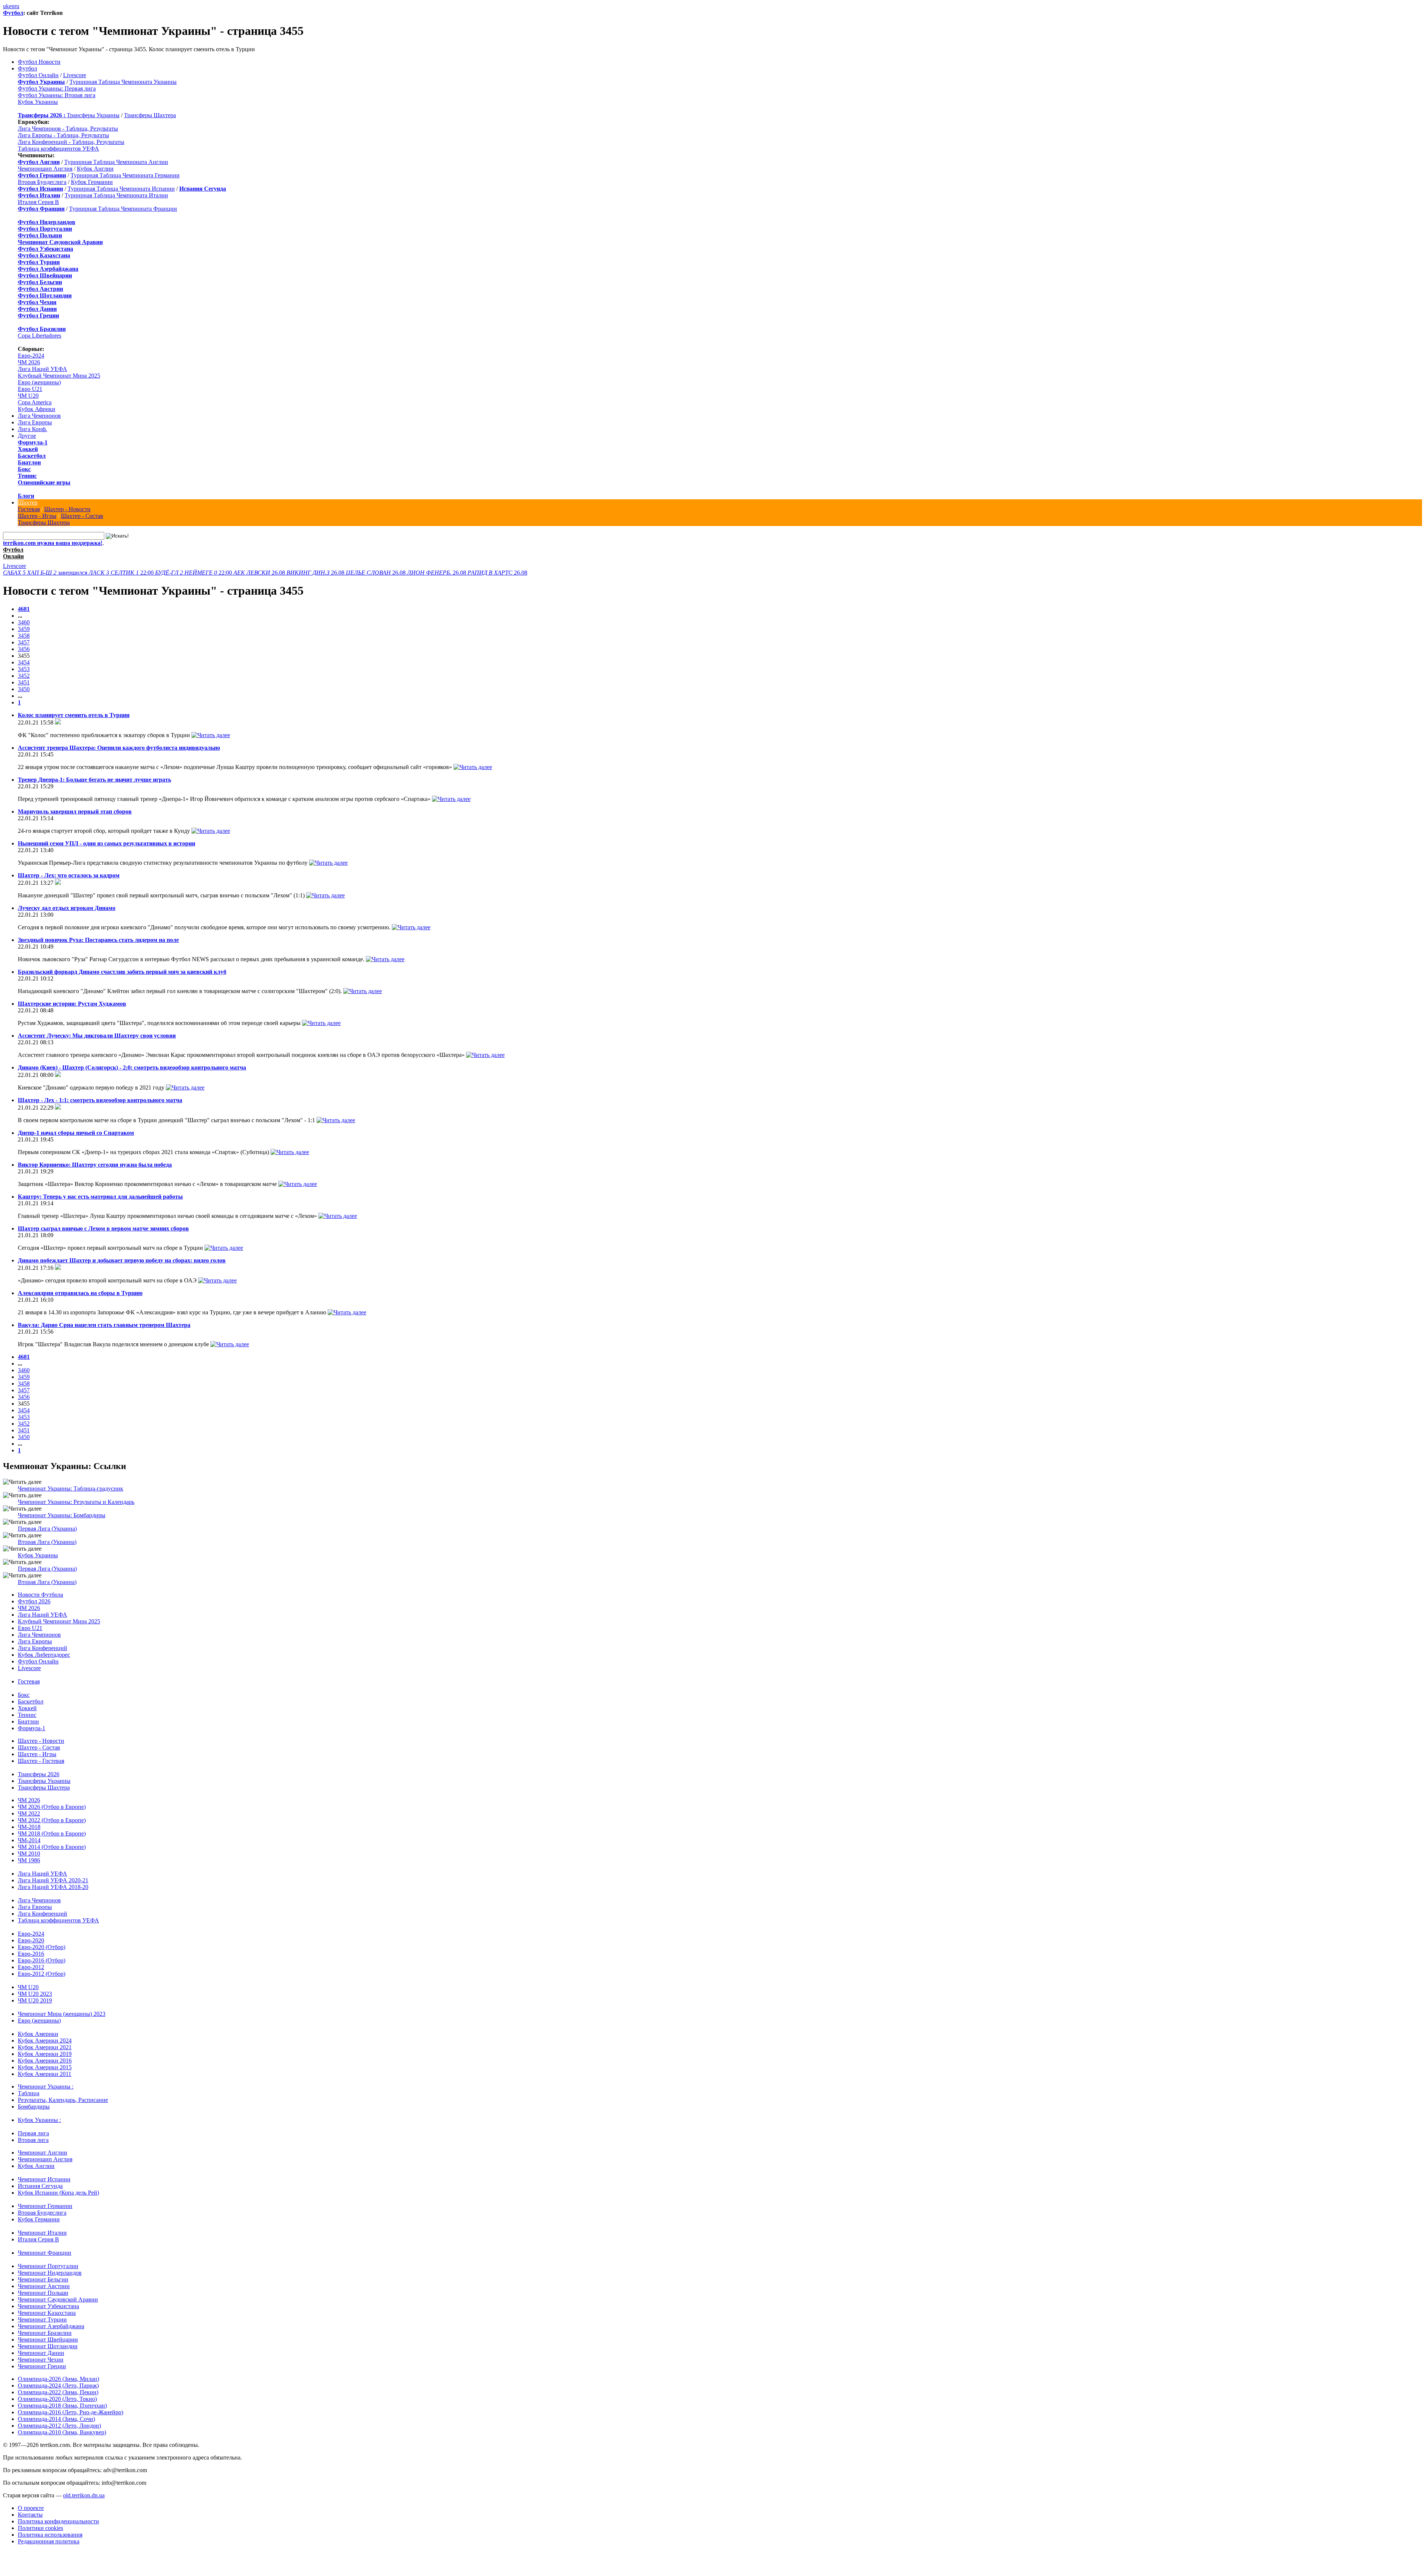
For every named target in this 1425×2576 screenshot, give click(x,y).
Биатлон (29, 462)
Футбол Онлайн (38, 75)
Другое (27, 436)
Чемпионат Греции (42, 2366)
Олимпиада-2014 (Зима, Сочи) (56, 2419)
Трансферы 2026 (39, 1774)
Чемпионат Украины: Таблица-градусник (71, 1489)
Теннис (27, 476)
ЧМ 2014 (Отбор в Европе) (52, 1847)
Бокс (24, 469)
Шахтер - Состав (82, 516)
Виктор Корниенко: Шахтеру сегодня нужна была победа (95, 1165)
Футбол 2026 (34, 1601)
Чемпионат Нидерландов (50, 2273)
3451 (24, 682)
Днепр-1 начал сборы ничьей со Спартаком (76, 1133)
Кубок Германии (92, 182)
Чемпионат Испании (44, 2179)
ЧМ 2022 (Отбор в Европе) (52, 1820)
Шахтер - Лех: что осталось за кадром (69, 875)
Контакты (30, 2515)
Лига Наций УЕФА (42, 369)
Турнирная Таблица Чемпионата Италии (116, 195)
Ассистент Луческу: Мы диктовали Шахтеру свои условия (97, 1036)
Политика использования (50, 2535)
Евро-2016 (31, 1954)
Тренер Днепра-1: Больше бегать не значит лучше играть (94, 780)
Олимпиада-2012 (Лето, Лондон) (59, 2426)
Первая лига (33, 2133)
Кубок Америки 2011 (45, 2074)
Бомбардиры (34, 2107)
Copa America (35, 402)
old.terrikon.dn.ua (84, 2495)
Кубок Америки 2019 (45, 2054)
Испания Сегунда (40, 2186)
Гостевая (29, 509)
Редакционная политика (49, 2541)
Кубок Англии (95, 169)
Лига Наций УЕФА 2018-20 (53, 1887)
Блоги (26, 496)
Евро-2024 (31, 356)
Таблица (29, 2093)
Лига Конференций (42, 1648)
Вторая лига (33, 2140)
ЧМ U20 (28, 396)
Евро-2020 (31, 1940)
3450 (24, 689)
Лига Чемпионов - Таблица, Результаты (68, 129)
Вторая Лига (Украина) (47, 1542)
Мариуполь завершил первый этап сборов (75, 811)
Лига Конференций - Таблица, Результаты (71, 142)
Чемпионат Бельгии (43, 2279)
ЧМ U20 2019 (35, 2000)
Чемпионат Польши (43, 2293)
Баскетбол (32, 456)
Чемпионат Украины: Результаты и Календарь (76, 1502)
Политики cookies (40, 2528)
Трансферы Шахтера (150, 115)
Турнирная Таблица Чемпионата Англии (116, 162)
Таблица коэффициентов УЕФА (58, 149)
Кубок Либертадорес (44, 1655)
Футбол (13, 13)
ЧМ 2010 (29, 1854)
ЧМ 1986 (29, 1860)
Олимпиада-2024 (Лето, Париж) (58, 2386)
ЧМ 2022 (29, 1813)
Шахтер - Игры (37, 516)
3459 (24, 629)
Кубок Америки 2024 (45, 2041)
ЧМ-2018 (29, 1827)
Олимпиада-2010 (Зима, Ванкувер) (62, 2432)
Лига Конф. (32, 429)
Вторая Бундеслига (42, 182)
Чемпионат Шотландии (48, 2346)
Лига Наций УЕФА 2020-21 (53, 1880)
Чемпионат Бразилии (45, 2333)
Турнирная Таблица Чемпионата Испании (121, 189)
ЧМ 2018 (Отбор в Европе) (52, 1834)
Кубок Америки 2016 (45, 2061)
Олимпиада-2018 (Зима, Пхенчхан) (62, 2406)
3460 (24, 622)
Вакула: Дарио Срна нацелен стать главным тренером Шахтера (104, 1325)
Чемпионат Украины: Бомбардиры (62, 1515)
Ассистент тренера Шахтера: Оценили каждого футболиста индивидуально (119, 748)
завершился (46, 573)
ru (17, 6)
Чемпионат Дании (41, 2353)
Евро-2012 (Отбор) (42, 1974)
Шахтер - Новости (67, 509)
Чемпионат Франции (45, 2253)
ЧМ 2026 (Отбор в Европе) (52, 1807)
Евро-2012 (31, 1967)
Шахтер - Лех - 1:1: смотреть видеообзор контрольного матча (100, 1100)
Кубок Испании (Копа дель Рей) (58, 2193)
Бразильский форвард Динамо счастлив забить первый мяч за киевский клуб (122, 972)
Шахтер (28, 502)
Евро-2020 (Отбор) (42, 1947)
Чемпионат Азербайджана (51, 2326)
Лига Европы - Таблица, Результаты (63, 135)
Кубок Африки (37, 409)
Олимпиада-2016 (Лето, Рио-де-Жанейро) (71, 2412)
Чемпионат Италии (42, 2233)
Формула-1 (33, 442)
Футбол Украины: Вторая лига (57, 95)
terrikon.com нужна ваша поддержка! (53, 543)
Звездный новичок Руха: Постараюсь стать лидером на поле (98, 940)
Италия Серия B (38, 202)
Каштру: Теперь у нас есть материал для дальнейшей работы (100, 1197)
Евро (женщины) (39, 382)
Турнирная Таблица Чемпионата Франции (123, 209)
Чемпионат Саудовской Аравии (58, 2299)
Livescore (75, 75)
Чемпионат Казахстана (47, 2313)
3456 (24, 649)
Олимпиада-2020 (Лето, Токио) (57, 2399)
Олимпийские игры (44, 482)
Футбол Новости (39, 62)
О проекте (31, 2508)
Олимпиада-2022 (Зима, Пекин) (58, 2392)
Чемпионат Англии (42, 2153)
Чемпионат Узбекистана (48, 2306)
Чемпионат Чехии (41, 2360)
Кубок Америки (38, 2034)
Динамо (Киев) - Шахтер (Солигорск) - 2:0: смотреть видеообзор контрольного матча (132, 1067)
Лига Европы (35, 422)
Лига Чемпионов (39, 416)
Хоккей (28, 449)
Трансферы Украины (93, 115)
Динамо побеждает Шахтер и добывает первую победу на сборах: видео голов (122, 1260)
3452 (24, 676)
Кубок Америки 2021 (45, 2047)
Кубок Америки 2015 (45, 2067)
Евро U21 (30, 389)
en (12, 6)
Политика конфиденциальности (58, 2521)
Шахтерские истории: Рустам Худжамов (72, 1004)
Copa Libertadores (40, 336)
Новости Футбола (40, 1595)
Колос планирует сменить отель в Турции (74, 715)
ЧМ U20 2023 (35, 1994)
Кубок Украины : (39, 2120)
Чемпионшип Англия (45, 169)
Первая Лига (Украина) (47, 1529)
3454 (24, 662)
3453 (24, 669)
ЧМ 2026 (29, 362)
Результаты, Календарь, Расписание (63, 2100)
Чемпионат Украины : (46, 2087)
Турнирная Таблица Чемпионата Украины (123, 82)
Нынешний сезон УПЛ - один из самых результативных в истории (107, 843)
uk (6, 6)
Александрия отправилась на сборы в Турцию (80, 1293)
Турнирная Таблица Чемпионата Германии (125, 175)
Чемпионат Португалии (48, 2266)
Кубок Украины (38, 102)
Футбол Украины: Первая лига (57, 88)
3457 (24, 642)
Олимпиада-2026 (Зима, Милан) (58, 2379)
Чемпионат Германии (45, 2206)
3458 (24, 636)
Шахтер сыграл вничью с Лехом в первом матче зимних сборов (103, 1228)
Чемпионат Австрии (44, 2286)
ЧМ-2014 (29, 1840)
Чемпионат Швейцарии (48, 2340)
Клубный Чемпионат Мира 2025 (59, 376)
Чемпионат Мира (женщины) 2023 (62, 2014)
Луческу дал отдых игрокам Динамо (67, 908)
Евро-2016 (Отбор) (42, 1960)
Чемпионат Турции (42, 2319)
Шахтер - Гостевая (41, 1761)
